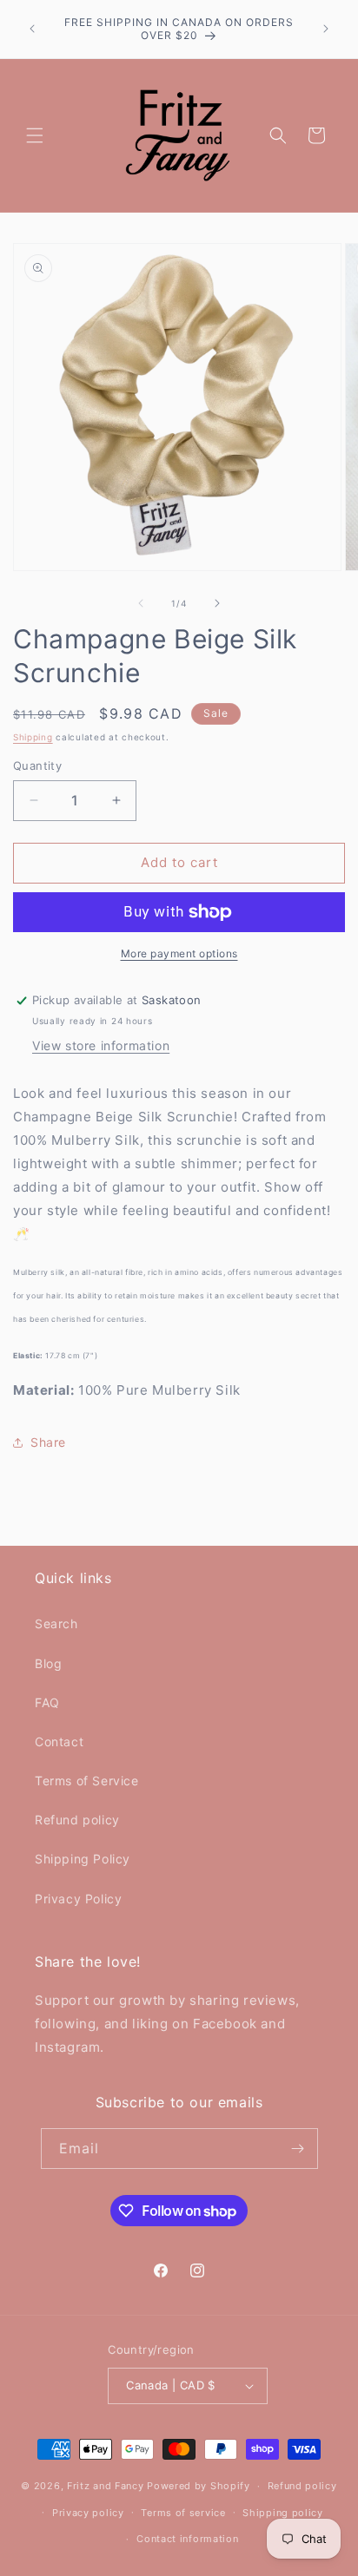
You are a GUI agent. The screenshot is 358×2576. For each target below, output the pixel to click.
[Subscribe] (298, 2149)
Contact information (187, 2539)
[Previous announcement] (32, 29)
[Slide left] (141, 603)
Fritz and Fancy (106, 2486)
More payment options (179, 953)
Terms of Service (87, 1781)
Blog (48, 1663)
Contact (59, 1741)
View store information (101, 1045)
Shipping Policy (83, 1859)
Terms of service (183, 2513)
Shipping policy (283, 2513)
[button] (35, 135)
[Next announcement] (326, 29)
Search (56, 1623)
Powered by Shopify (199, 2486)
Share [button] (48, 1442)
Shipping (33, 737)
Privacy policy (88, 2513)
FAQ (47, 1702)
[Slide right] (217, 603)
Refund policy (77, 1820)
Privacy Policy (78, 1899)
